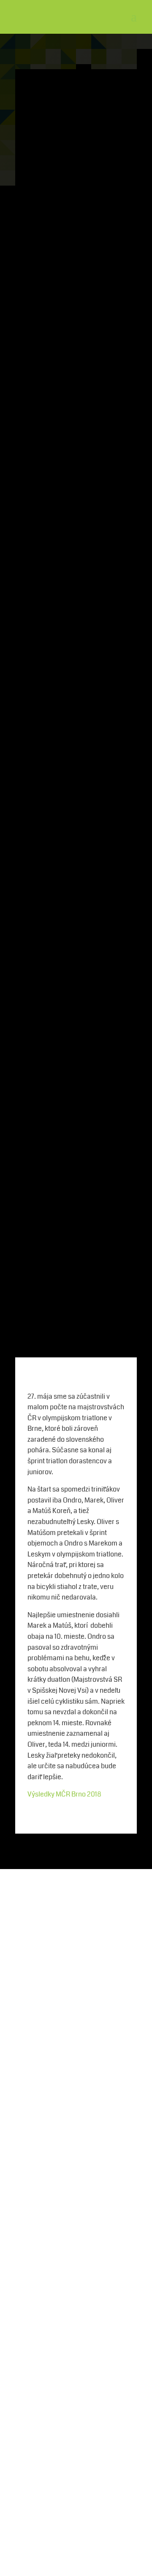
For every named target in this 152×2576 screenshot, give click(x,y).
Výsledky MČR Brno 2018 (64, 1794)
